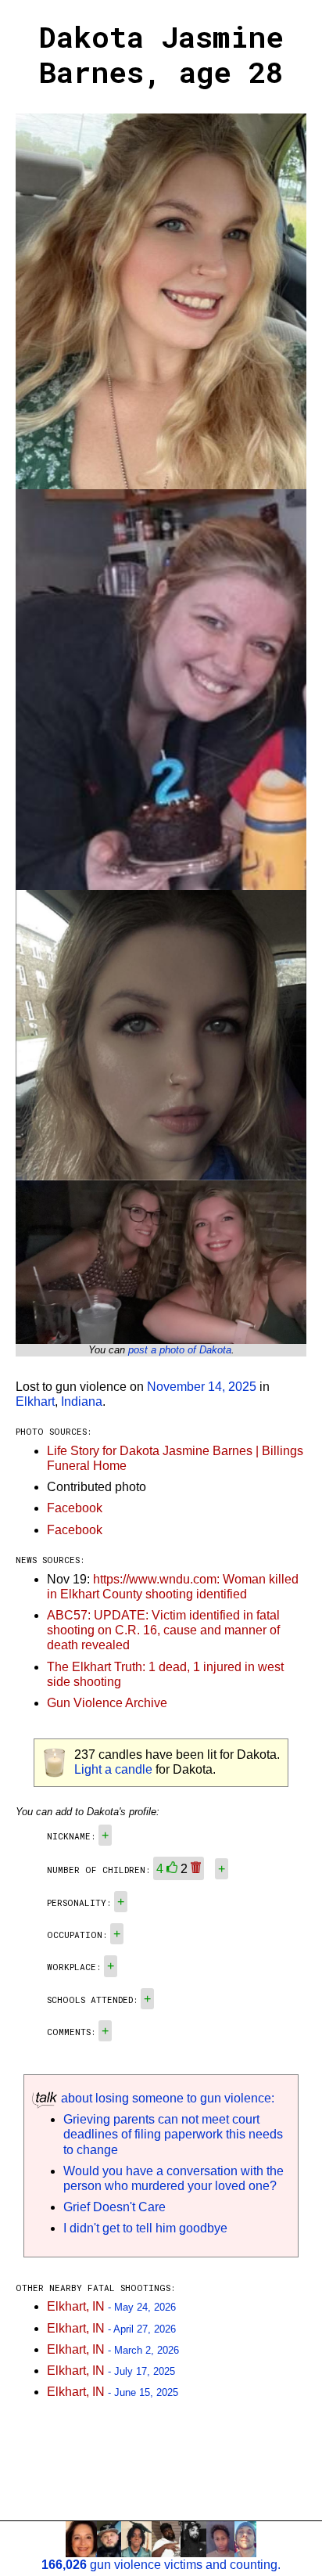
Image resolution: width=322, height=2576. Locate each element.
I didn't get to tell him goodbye (145, 2228)
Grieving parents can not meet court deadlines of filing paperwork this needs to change (173, 2134)
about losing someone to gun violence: (166, 2098)
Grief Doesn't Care (114, 2207)
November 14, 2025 (202, 1387)
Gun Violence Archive (107, 1703)
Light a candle (113, 1769)
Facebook (75, 1508)
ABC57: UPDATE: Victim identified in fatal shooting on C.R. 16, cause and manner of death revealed (163, 1630)
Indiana (82, 1401)
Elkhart (35, 1401)
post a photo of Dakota (180, 1350)
